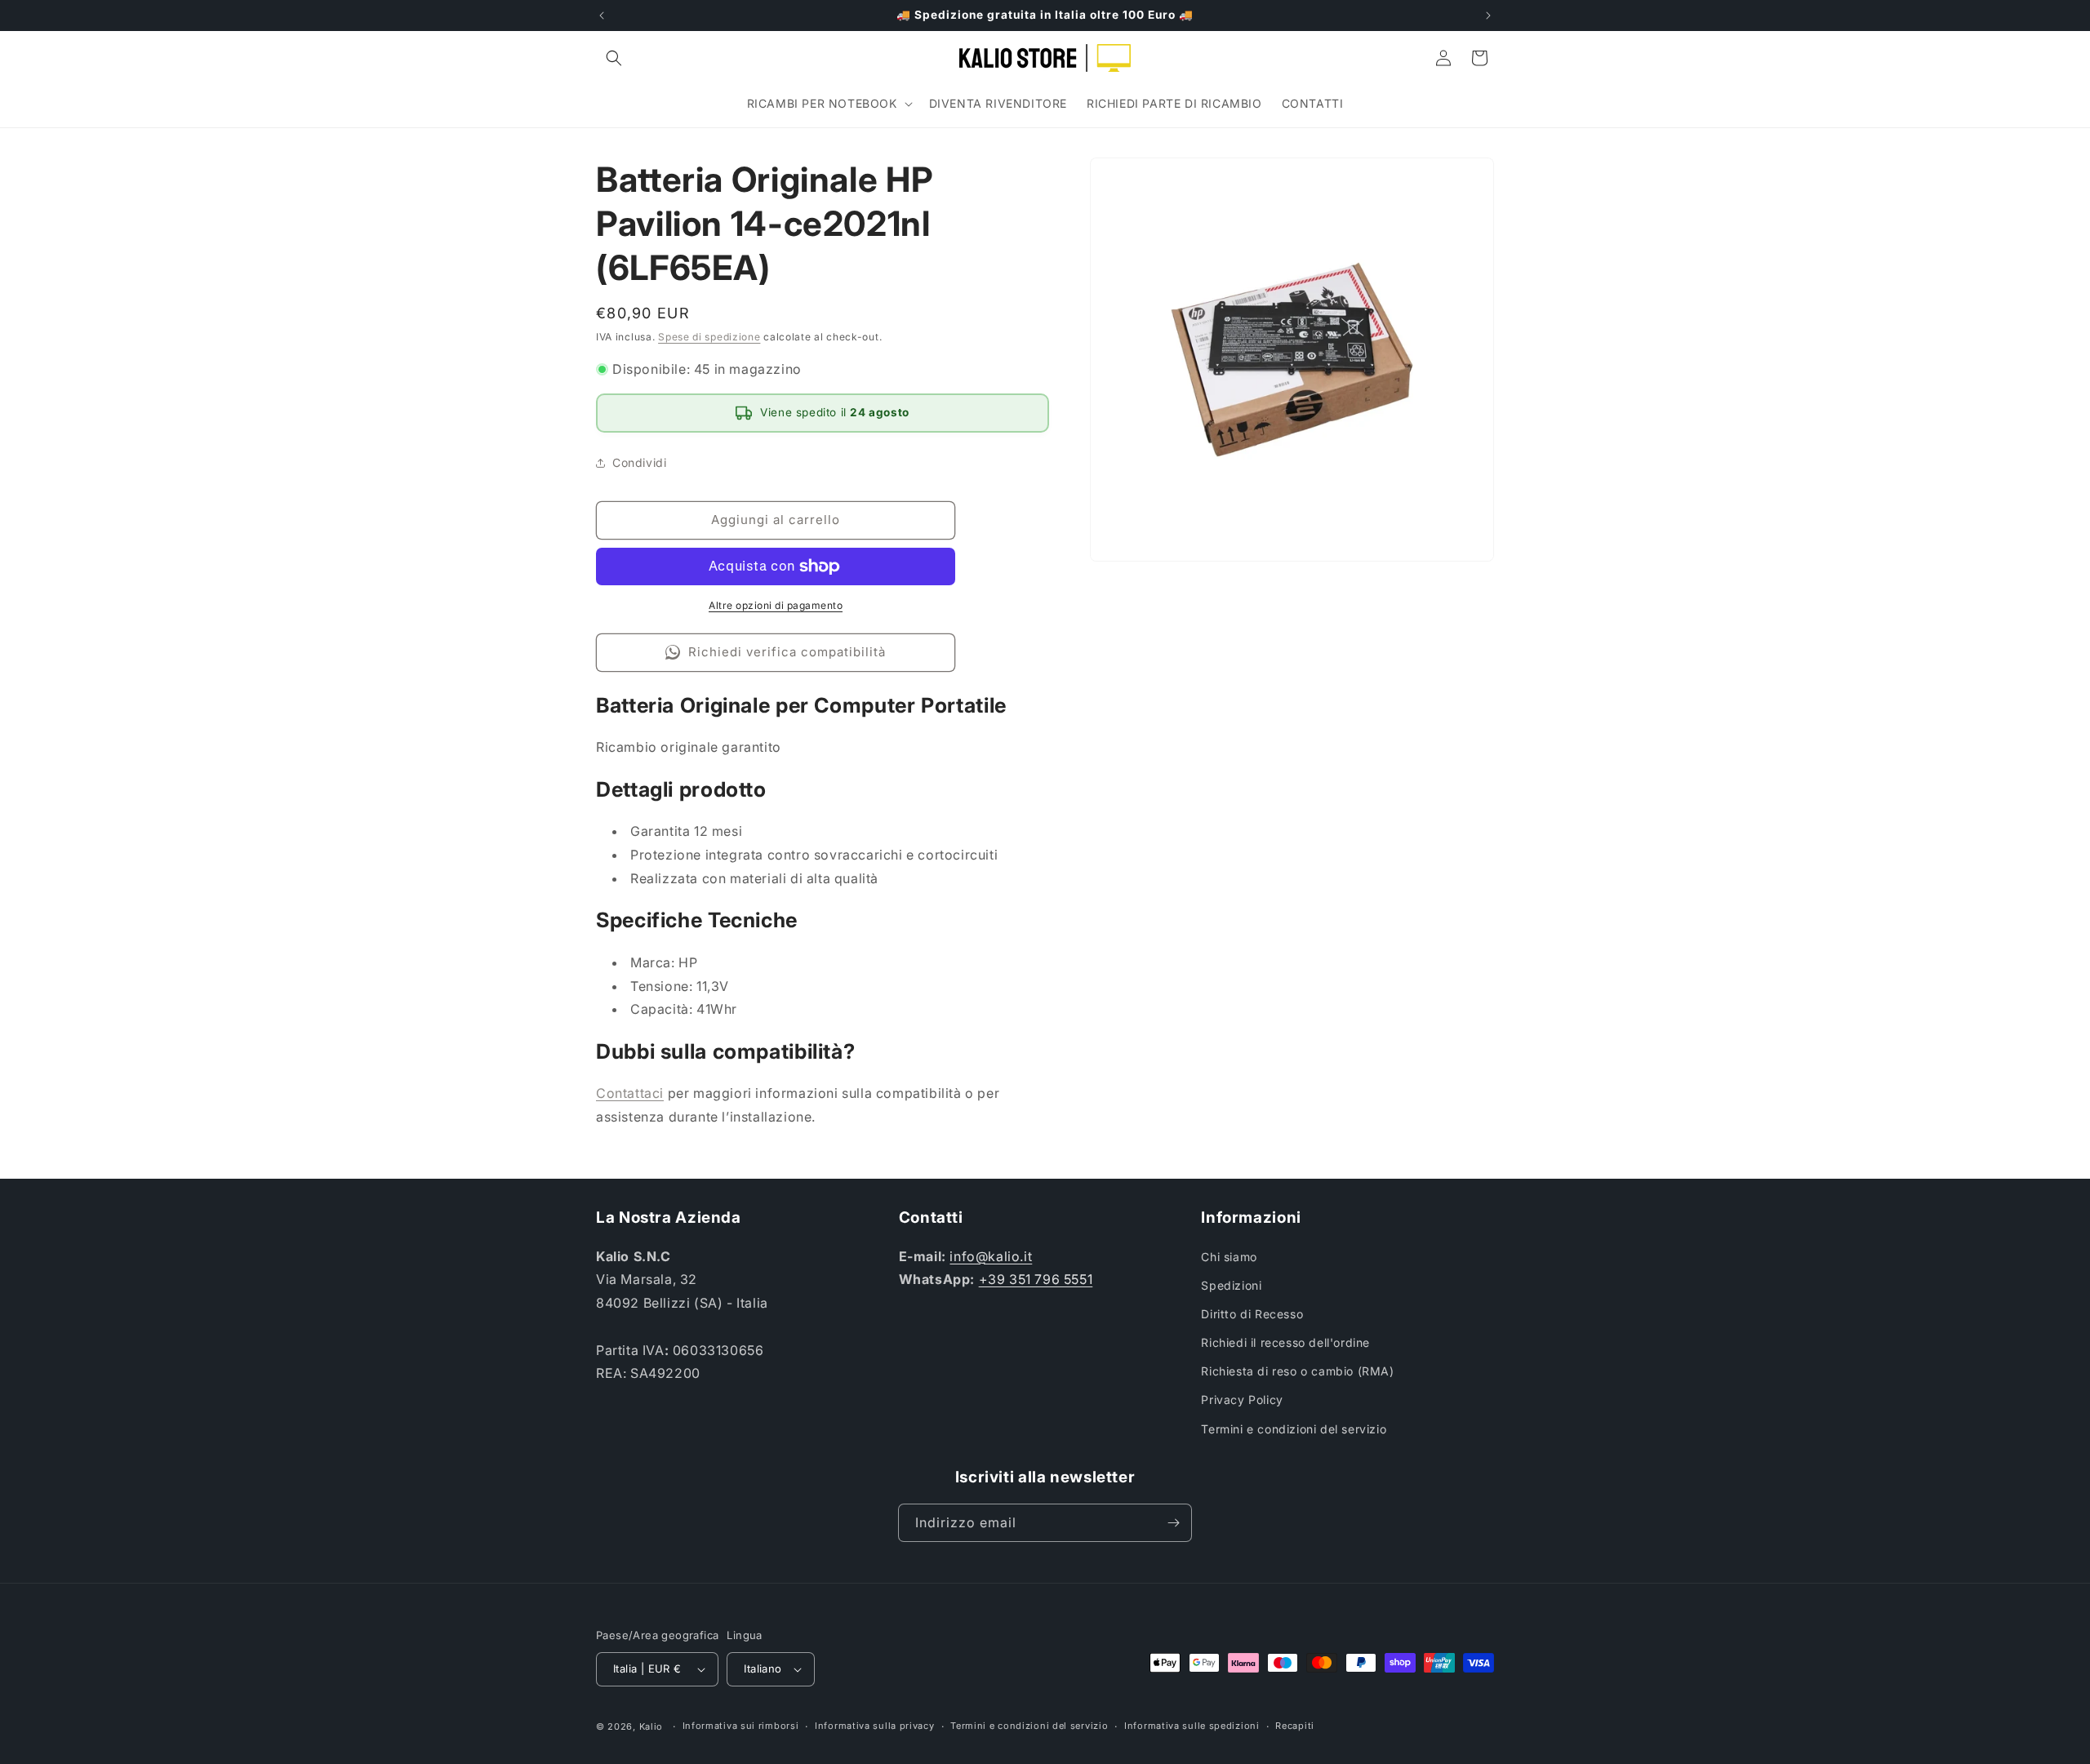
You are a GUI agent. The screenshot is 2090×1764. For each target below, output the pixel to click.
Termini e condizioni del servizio (1294, 1429)
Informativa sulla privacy (875, 1726)
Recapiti (1295, 1726)
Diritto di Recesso (1252, 1314)
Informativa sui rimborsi (741, 1726)
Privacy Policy (1242, 1400)
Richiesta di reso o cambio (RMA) (1297, 1371)
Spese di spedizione (709, 337)
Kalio (651, 1726)
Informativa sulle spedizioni (1192, 1726)
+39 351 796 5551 (1036, 1279)
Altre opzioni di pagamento (776, 605)
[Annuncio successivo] (1488, 16)
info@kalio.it (991, 1256)
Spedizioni (1231, 1285)
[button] (614, 58)
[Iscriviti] (1173, 1523)
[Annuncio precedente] (602, 16)
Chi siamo (1229, 1257)
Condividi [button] (639, 462)
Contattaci (630, 1093)
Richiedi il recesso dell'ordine (1285, 1342)
